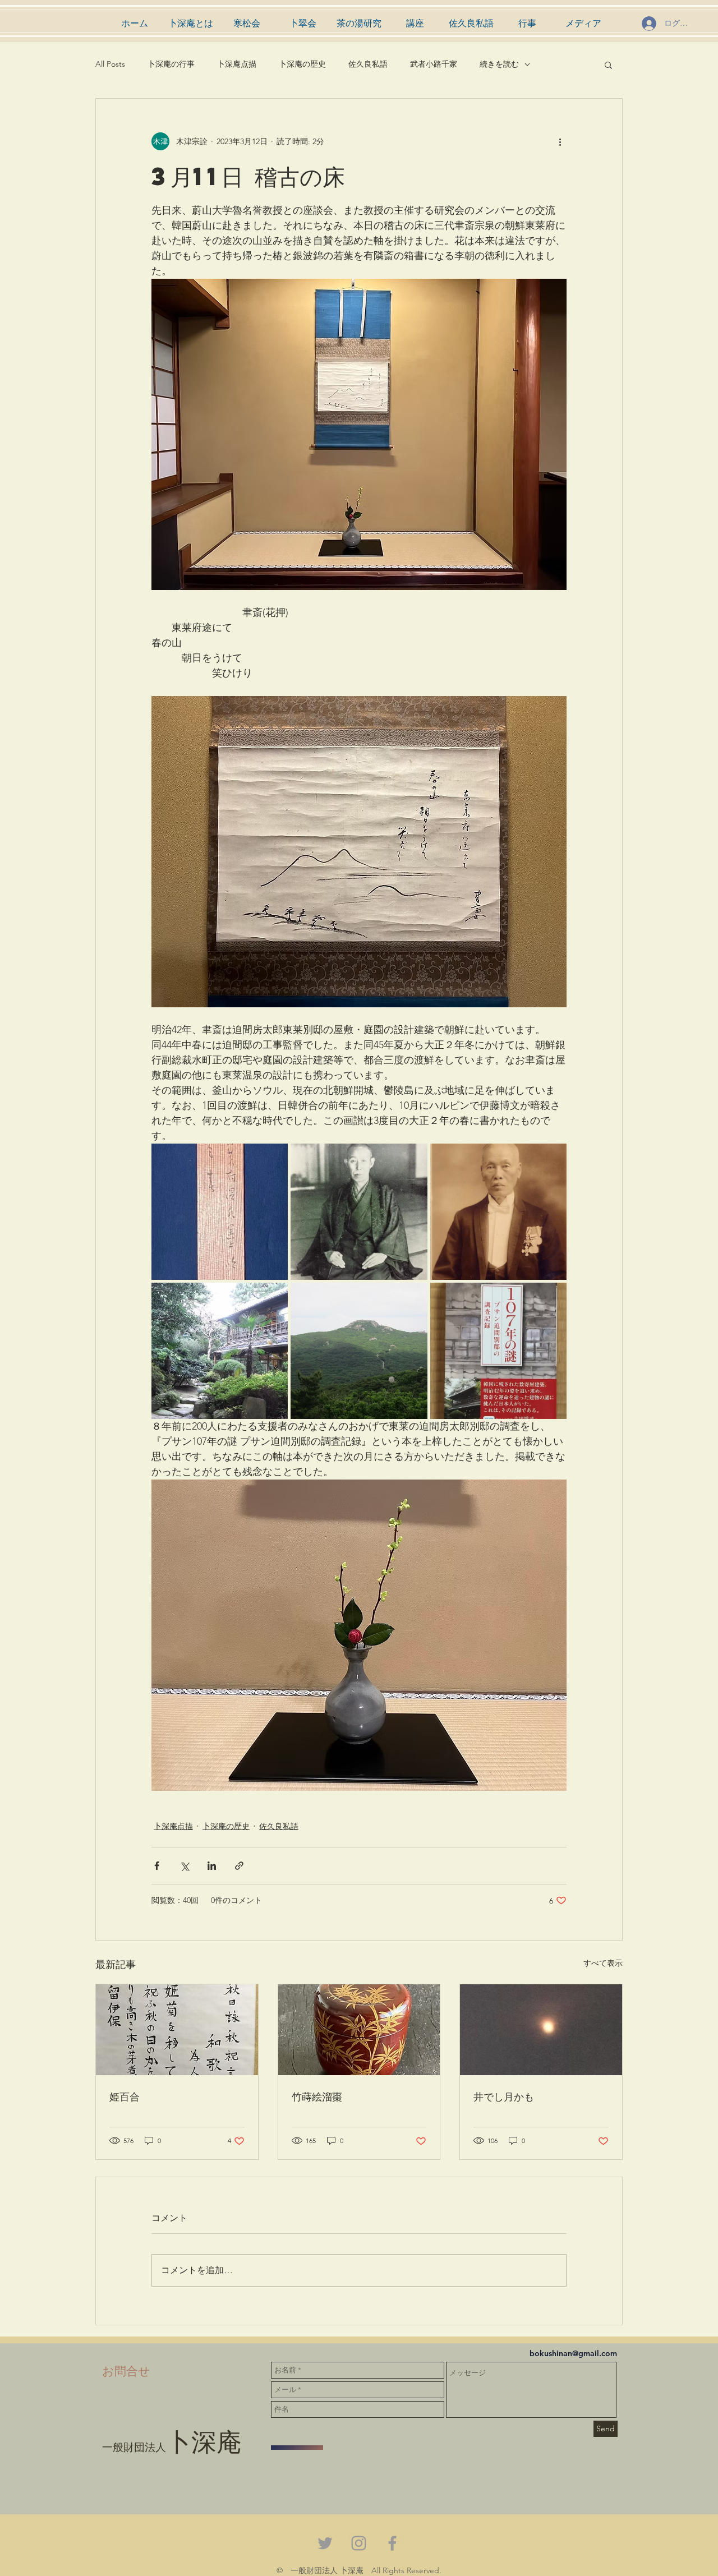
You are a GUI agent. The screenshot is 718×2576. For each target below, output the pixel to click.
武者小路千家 (434, 64)
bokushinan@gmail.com (573, 2353)
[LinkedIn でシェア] (212, 1866)
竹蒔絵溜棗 (317, 2096)
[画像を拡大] (220, 1212)
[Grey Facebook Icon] (392, 2543)
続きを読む (499, 64)
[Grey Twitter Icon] (325, 2543)
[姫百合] (177, 2030)
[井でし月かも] (541, 2030)
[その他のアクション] (560, 141)
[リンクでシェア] (239, 1866)
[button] (608, 64)
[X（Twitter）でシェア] (184, 1866)
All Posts (110, 64)
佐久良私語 (368, 64)
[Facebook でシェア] (157, 1866)
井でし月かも (504, 2096)
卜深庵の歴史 (302, 64)
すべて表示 (603, 1963)
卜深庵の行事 (171, 64)
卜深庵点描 (237, 64)
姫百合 (125, 2096)
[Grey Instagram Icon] (359, 2543)
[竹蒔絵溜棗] (359, 2030)
